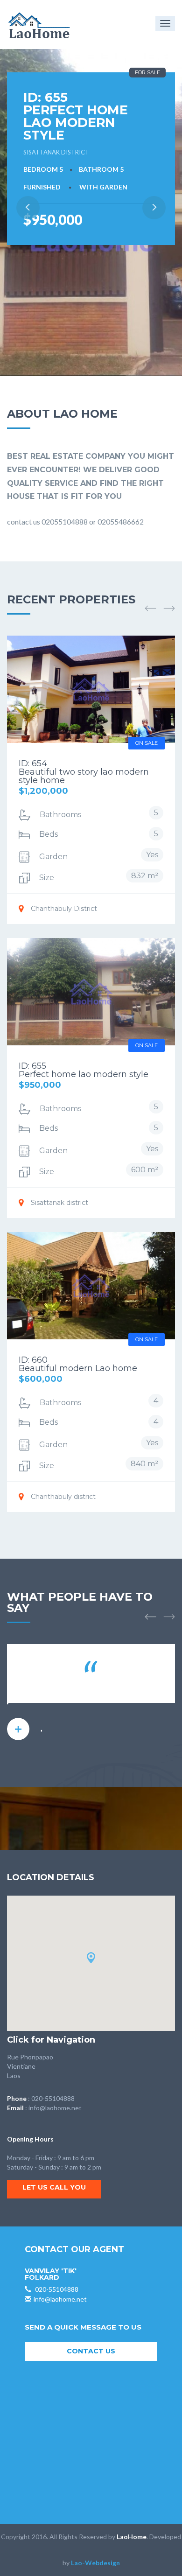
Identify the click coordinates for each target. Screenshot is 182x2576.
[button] (150, 608)
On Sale (147, 743)
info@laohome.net (55, 2108)
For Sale (147, 72)
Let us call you (54, 2187)
